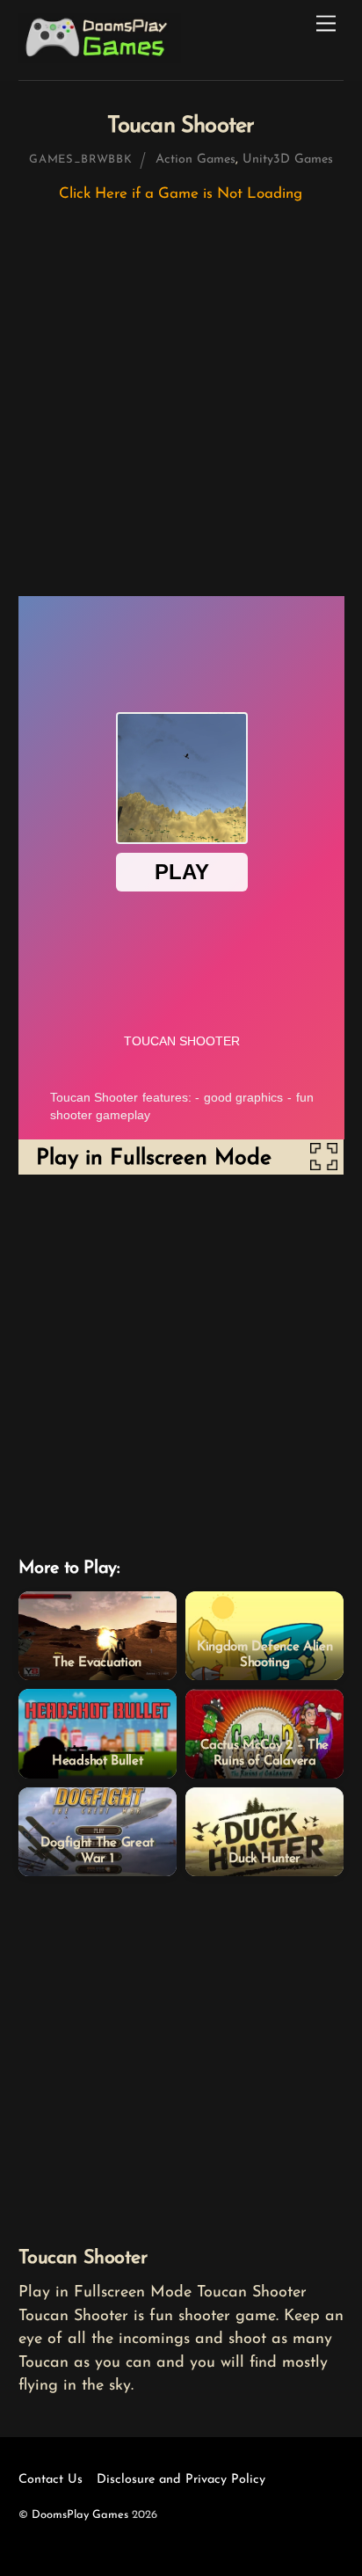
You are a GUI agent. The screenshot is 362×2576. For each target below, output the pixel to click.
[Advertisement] (181, 408)
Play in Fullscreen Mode (154, 1158)
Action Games (195, 160)
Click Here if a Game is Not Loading (181, 194)
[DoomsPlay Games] (100, 58)
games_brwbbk (80, 160)
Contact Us (51, 2480)
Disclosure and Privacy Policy (181, 2480)
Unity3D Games (288, 160)
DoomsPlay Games (80, 2515)
